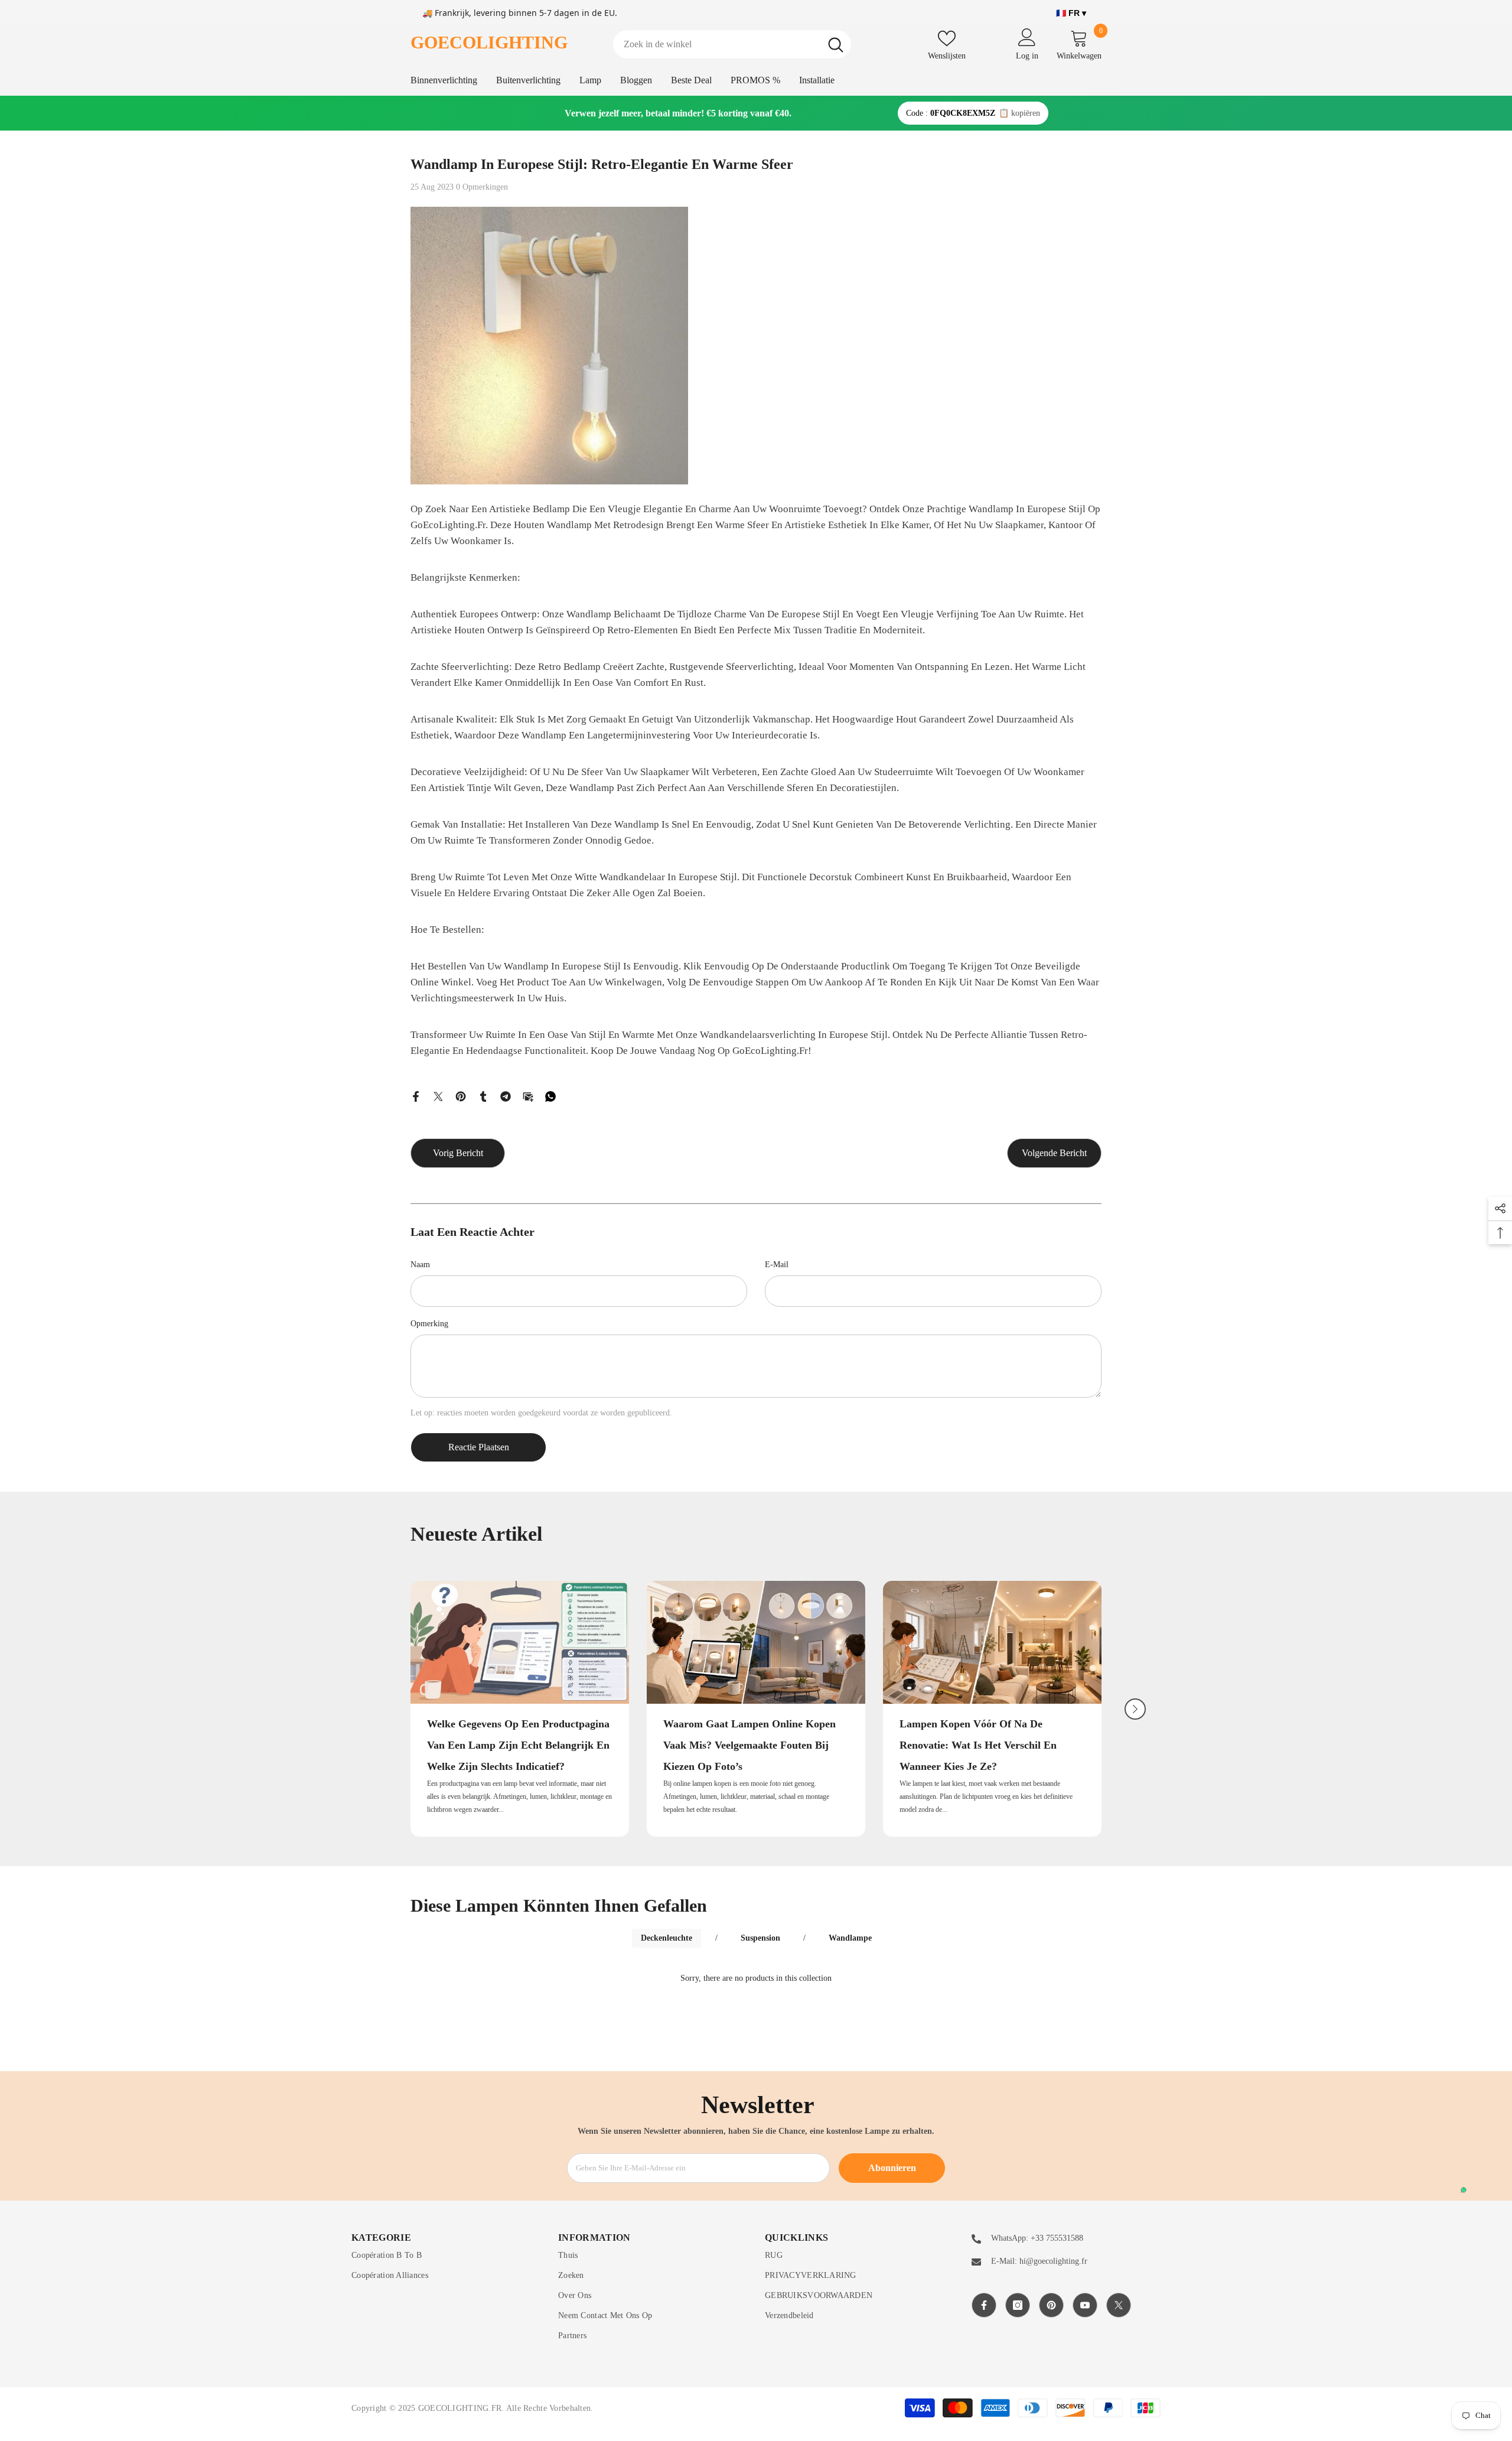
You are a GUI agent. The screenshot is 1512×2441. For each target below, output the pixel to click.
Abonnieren (892, 2168)
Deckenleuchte (667, 1938)
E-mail (777, 1265)
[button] (1135, 1709)
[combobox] (717, 44)
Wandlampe (850, 1938)
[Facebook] (416, 1096)
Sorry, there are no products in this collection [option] (756, 1978)
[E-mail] (528, 1096)
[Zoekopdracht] (732, 44)
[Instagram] (1018, 2305)
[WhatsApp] (550, 1096)
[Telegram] (506, 1096)
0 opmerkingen (482, 187)
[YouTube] (1085, 2305)
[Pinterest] (461, 1096)
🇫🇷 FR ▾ (1071, 13)
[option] (520, 1709)
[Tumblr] (483, 1096)
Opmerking (429, 1324)
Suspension (760, 1938)
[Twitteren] (438, 1096)
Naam (420, 1265)
